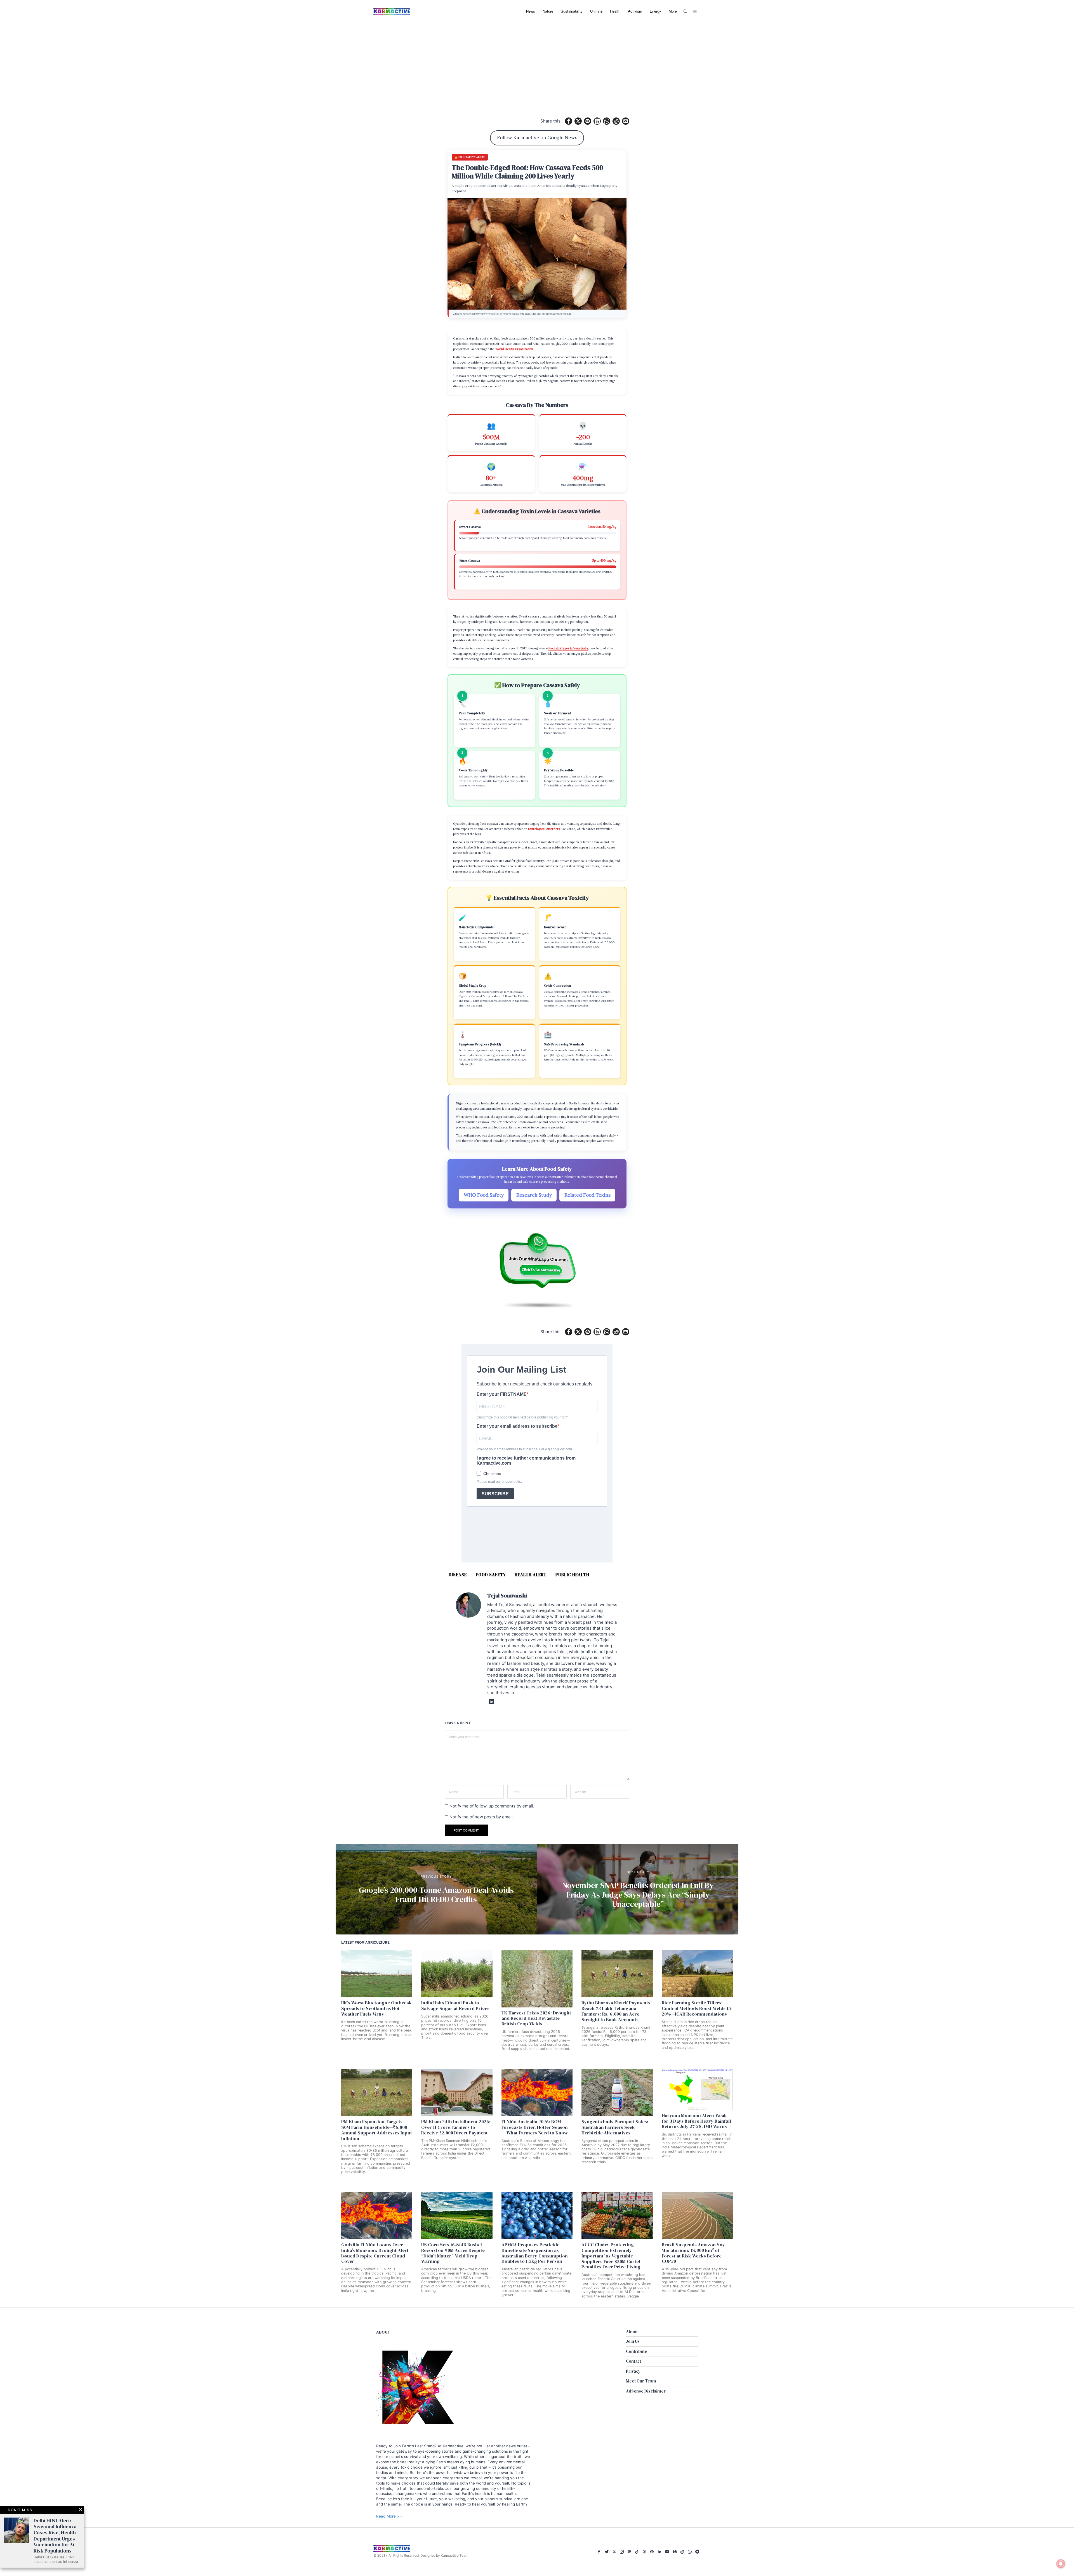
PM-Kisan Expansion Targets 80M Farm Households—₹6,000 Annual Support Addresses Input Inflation (377, 2130)
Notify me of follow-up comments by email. (492, 1806)
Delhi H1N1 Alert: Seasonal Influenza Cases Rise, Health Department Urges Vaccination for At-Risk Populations (55, 2536)
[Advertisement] (537, 64)
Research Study (534, 1195)
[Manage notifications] (1061, 2564)
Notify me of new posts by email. (482, 1817)
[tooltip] (569, 121)
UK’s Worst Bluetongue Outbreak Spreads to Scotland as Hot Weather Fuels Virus (376, 2008)
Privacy (633, 2371)
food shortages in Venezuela (568, 648)
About (632, 2331)
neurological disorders (544, 829)
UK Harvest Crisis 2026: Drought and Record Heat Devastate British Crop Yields (536, 2018)
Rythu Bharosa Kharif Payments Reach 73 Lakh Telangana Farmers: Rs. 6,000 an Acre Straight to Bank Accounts (616, 2011)
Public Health (572, 1575)
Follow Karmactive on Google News (537, 138)
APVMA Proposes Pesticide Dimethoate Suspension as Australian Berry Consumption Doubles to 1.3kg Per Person (535, 2253)
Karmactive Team (454, 2555)
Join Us (633, 2341)
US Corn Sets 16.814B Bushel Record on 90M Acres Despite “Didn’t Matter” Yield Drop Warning (453, 2253)
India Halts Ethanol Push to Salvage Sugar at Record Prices (455, 2006)
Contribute (637, 2351)
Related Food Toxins (587, 1195)
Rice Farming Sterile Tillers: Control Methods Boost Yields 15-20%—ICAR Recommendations (697, 2008)
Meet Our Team (641, 2381)
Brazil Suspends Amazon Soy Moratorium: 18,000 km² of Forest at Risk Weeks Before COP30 (693, 2253)
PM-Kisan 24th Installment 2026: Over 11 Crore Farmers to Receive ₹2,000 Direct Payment (456, 2127)
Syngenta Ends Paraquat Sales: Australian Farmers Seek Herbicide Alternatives (615, 2127)
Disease (458, 1575)
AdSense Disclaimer (646, 2391)
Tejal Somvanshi (507, 1596)
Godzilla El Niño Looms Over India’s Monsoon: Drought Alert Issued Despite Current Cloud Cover (375, 2253)
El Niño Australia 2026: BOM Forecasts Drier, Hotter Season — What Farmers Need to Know (535, 2127)
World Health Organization (514, 349)
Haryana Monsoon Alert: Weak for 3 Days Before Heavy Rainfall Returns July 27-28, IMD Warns (696, 2121)
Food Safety (491, 1575)
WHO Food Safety (484, 1195)
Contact (633, 2361)
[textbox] (454, 2475)
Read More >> (389, 2516)
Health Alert (531, 1575)
